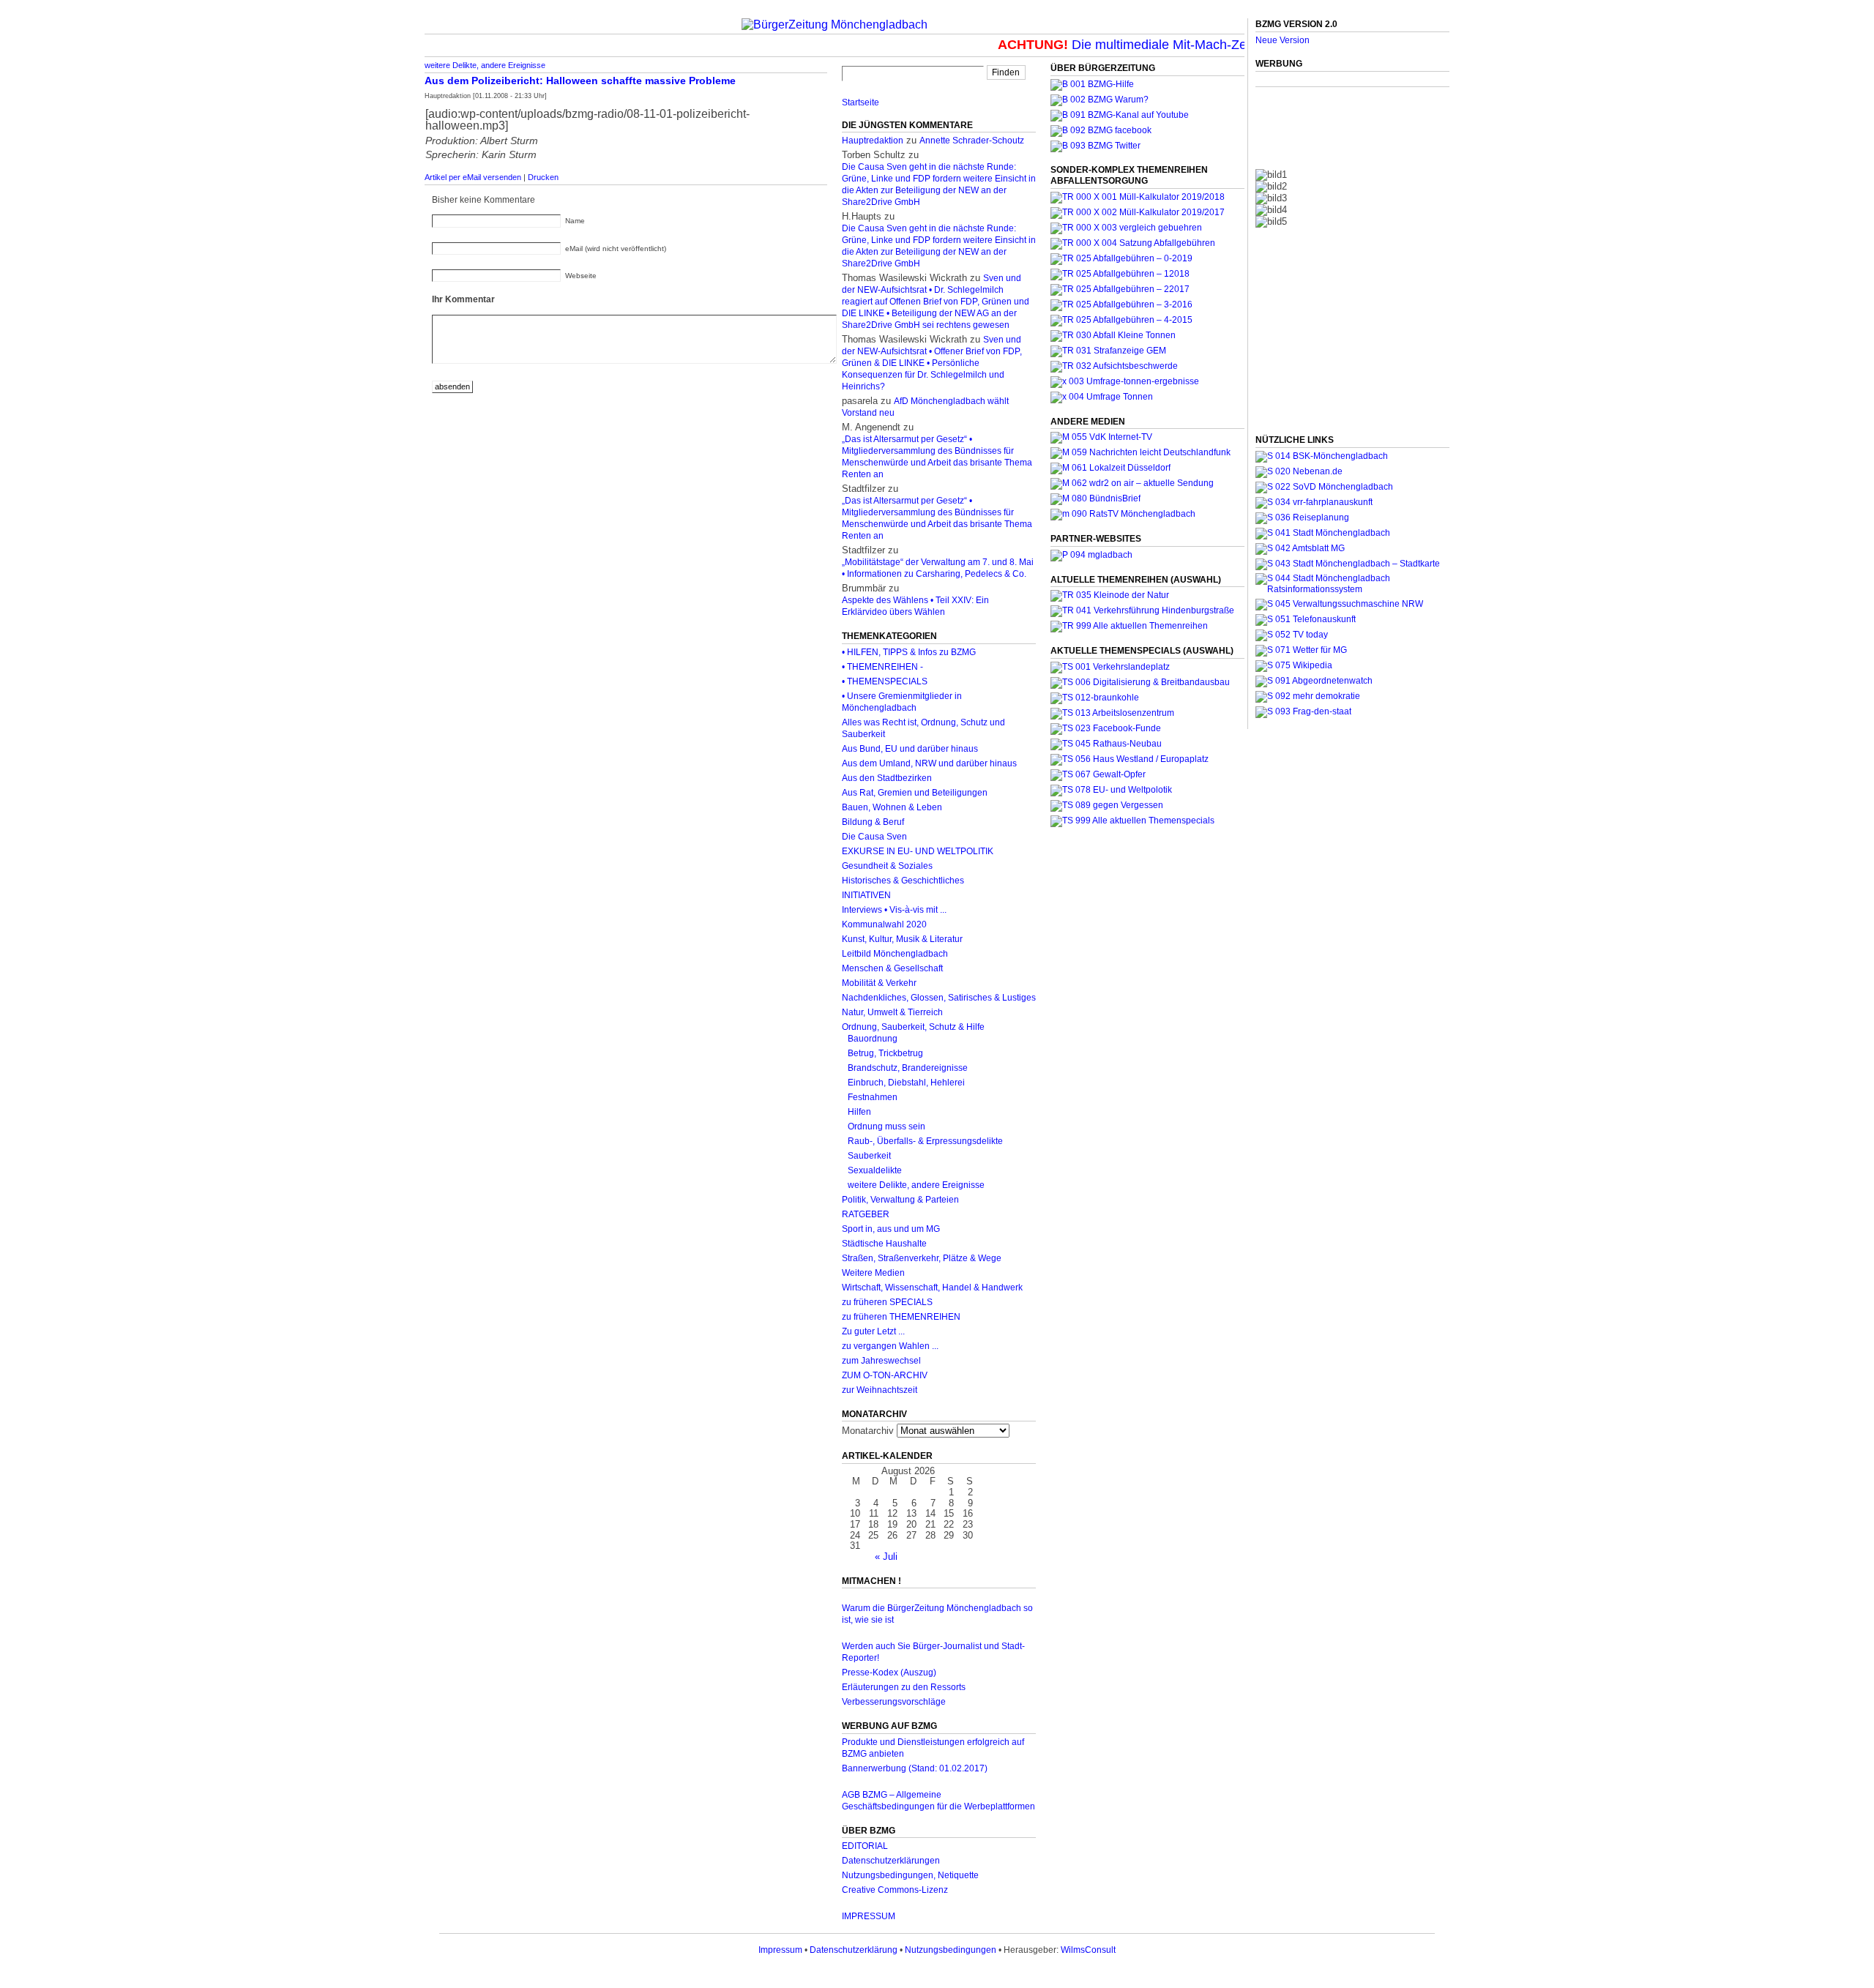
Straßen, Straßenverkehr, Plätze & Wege (922, 1258)
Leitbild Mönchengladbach (895, 954)
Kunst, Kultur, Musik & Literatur (902, 939)
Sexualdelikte (875, 1170)
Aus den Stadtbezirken (887, 778)
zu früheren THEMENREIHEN (901, 1317)
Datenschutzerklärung (854, 1950)
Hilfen (859, 1112)
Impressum (780, 1950)
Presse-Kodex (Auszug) (889, 1673)
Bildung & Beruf (873, 822)
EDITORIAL (865, 1846)
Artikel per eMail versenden (473, 177)
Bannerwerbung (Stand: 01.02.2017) (915, 1768)
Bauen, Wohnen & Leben (892, 807)
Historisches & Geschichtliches (903, 881)
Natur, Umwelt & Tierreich (892, 1012)
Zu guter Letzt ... (873, 1331)
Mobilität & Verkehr (879, 983)
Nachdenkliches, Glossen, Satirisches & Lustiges (939, 998)
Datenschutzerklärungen (891, 1861)
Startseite (861, 102)
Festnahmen (873, 1097)
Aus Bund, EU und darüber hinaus (910, 749)
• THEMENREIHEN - (882, 667)
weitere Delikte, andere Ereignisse (485, 65)
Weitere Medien (873, 1273)
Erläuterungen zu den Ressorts (904, 1687)
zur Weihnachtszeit (880, 1390)
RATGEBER (866, 1214)
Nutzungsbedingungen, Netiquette (910, 1875)
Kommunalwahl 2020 (884, 924)
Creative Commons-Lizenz (895, 1890)
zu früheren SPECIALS (887, 1302)
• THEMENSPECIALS (885, 681)
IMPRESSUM (869, 1916)
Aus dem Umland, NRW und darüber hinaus (929, 763)
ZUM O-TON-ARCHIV (885, 1375)
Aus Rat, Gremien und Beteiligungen (915, 793)
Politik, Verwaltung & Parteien (900, 1200)
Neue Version (1283, 40)
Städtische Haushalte (884, 1244)
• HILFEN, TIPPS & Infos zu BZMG (909, 652)
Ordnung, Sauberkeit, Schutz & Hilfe (913, 1027)
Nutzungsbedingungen (951, 1950)
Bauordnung (873, 1039)
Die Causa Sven (874, 837)
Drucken (543, 177)
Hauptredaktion (873, 141)
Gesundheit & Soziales (887, 866)
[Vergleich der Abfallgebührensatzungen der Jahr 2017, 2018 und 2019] (1126, 228)
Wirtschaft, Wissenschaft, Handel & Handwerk (932, 1288)
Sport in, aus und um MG (891, 1229)
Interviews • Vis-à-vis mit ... (894, 910)
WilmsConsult (1088, 1950)
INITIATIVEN (866, 895)
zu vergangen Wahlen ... (890, 1346)
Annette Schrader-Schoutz (972, 141)
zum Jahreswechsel (881, 1361)
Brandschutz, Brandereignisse (908, 1068)
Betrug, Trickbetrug (885, 1053)
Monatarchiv (868, 1431)
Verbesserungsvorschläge (894, 1702)
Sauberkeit (869, 1156)
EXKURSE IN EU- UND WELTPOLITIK (918, 851)
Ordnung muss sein (886, 1126)
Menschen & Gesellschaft (892, 968)
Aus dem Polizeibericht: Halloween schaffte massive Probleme (580, 81)
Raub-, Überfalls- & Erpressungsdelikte (925, 1141)
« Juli (886, 1557)
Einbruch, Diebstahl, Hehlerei (906, 1083)
